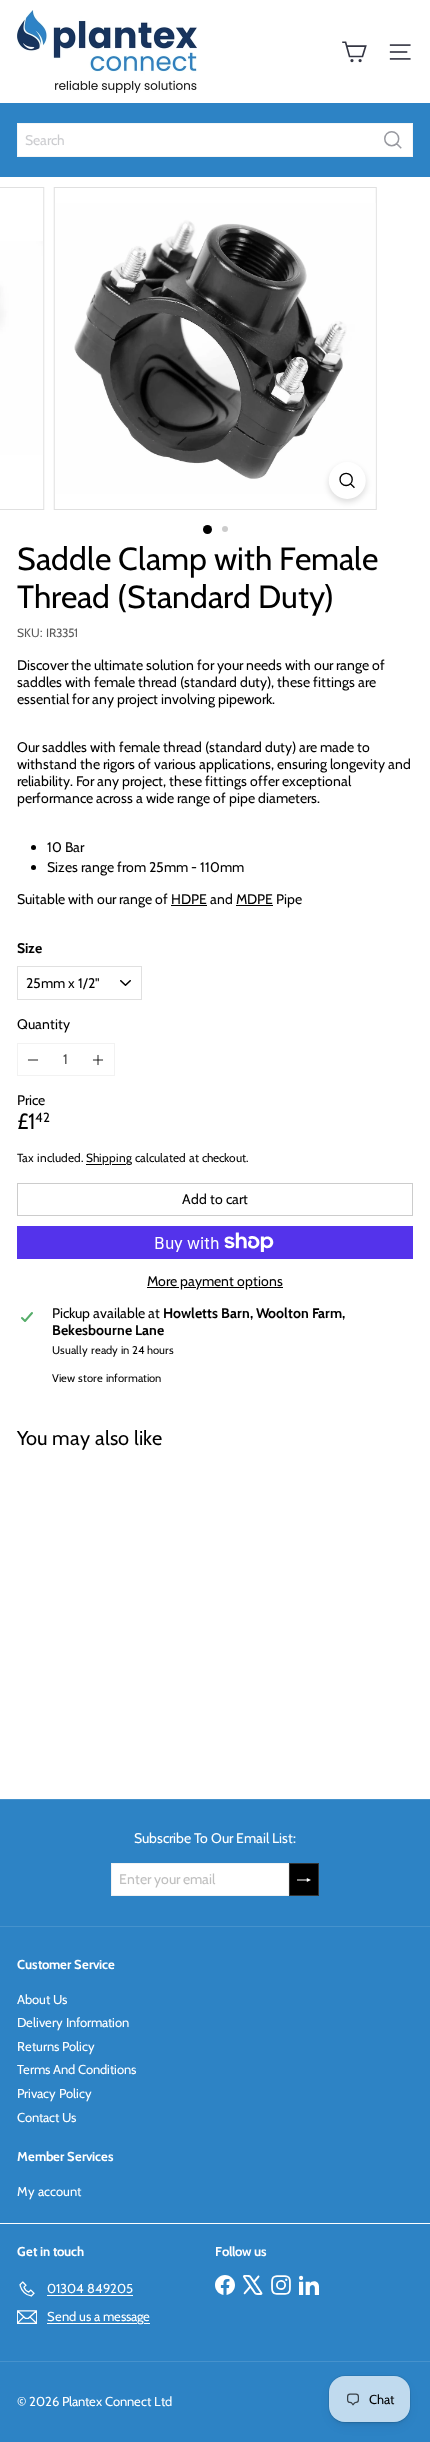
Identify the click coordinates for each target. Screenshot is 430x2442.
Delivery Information (73, 2022)
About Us (42, 1999)
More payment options (215, 1281)
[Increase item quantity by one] (98, 1059)
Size (29, 948)
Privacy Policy (54, 2093)
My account (49, 2191)
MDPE (254, 899)
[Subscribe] (304, 1879)
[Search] (393, 140)
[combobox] (215, 140)
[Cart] (354, 52)
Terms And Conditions (76, 2069)
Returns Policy (56, 2046)
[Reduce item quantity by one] (33, 1059)
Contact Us (46, 2117)
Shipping (109, 1158)
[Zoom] (346, 480)
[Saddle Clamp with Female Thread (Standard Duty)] (142, 1612)
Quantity (43, 1024)
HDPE (189, 899)
